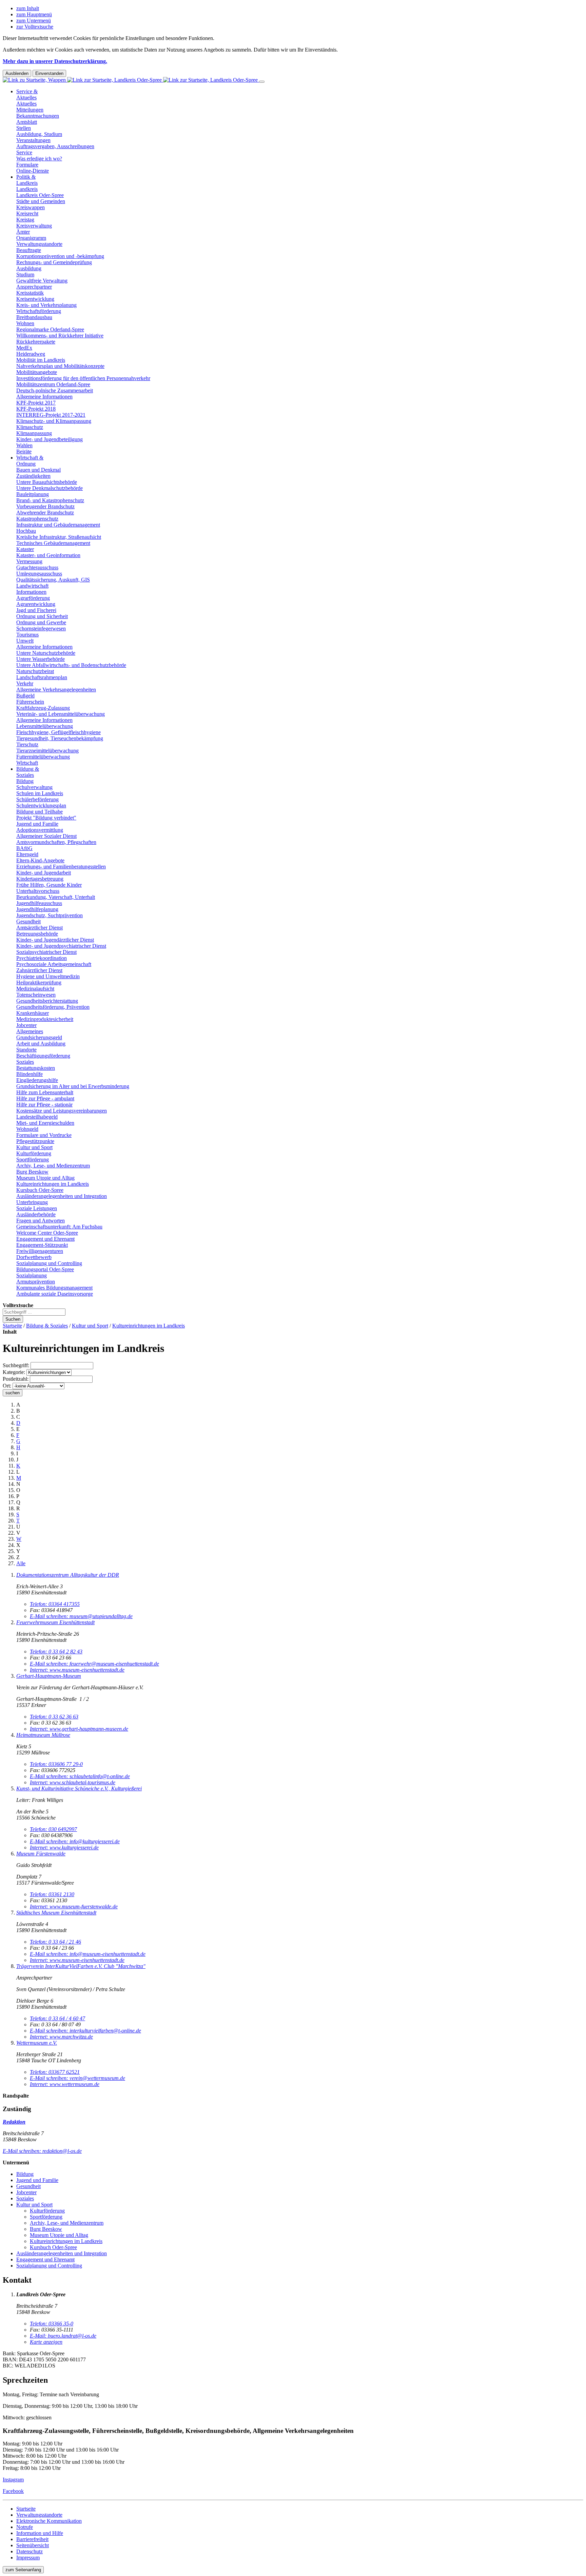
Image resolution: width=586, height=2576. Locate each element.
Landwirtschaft (32, 586)
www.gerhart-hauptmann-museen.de (79, 1729)
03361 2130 (52, 1894)
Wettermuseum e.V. (37, 2043)
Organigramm (31, 238)
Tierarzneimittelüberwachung (47, 751)
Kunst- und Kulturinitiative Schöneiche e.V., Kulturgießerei (79, 1788)
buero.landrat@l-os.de (63, 2336)
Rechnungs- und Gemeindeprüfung (54, 262)
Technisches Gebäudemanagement (53, 543)
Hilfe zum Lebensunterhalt (45, 1092)
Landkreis (27, 189)
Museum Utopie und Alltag (45, 1178)
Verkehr (25, 683)
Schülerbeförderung (37, 799)
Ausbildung (29, 268)
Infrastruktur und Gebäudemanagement (58, 525)
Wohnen (25, 323)
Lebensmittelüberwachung (45, 726)
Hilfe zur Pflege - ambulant (45, 1098)
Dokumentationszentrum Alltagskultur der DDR (68, 1575)
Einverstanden (49, 73)
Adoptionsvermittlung (40, 830)
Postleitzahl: (16, 1379)
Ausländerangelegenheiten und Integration (62, 1196)
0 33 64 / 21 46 (55, 1942)
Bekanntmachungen (38, 116)
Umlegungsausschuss (39, 574)
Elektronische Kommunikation (49, 2521)
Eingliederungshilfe (37, 1080)
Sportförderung (33, 1159)
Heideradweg (31, 354)
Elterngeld (27, 854)
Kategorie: (14, 1372)
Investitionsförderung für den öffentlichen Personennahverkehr (83, 378)
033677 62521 (55, 2072)
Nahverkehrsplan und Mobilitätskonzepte (60, 366)
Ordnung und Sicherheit (42, 616)
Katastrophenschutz (37, 519)
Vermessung (29, 561)
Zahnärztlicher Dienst (39, 970)
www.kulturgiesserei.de (64, 1847)
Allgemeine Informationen (44, 397)
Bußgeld (25, 696)
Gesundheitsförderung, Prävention (53, 1007)
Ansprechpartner (34, 287)
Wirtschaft (27, 763)
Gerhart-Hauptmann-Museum (49, 1676)
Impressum (28, 2558)
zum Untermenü (34, 21)
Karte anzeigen (46, 2342)
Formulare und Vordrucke (44, 1135)
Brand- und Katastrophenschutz (50, 500)
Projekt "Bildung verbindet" (46, 818)
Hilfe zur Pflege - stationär (44, 1105)
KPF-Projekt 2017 (36, 403)
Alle (21, 1563)
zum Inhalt (28, 8)
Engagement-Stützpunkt (42, 1245)
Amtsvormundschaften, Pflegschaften (56, 842)
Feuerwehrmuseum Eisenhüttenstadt (55, 1622)
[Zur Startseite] (131, 80)
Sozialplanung (32, 1275)
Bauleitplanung (33, 494)
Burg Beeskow (32, 1172)
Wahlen (24, 445)
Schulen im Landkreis (40, 793)
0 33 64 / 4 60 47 (57, 2018)
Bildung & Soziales (28, 772)
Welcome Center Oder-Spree (47, 1233)
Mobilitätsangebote (37, 372)
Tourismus (27, 635)
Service (24, 152)
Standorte (26, 1050)
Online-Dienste (33, 171)
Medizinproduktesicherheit (45, 1019)
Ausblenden (17, 73)
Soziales (25, 1062)
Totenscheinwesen (36, 995)
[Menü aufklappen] (262, 82)
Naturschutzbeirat (35, 671)
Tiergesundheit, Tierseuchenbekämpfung (60, 738)
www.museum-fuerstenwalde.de (74, 1906)
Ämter (23, 232)
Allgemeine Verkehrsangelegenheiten (56, 690)
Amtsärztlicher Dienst (40, 928)
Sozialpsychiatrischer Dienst (46, 952)
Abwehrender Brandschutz (45, 513)
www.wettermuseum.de (65, 2084)
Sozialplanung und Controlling (49, 1263)
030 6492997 (53, 1829)
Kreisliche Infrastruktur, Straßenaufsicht (59, 537)
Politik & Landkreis (27, 180)
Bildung (25, 781)
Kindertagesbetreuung (40, 879)
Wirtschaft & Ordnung (30, 461)
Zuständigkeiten (33, 476)
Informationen (31, 592)
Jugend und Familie (37, 824)
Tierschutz (27, 744)
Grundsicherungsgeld (39, 1037)
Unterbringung (32, 1202)
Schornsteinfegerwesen (41, 628)
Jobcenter (26, 1025)
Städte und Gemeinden (41, 201)
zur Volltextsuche (35, 27)
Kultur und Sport (34, 1147)
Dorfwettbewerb (34, 1257)
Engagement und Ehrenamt (45, 1239)
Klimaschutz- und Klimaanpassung (54, 421)
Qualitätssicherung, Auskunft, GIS (53, 580)
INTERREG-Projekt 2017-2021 (51, 415)
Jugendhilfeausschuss (39, 903)
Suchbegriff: (16, 1365)
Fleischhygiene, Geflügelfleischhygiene (58, 732)
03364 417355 (55, 1604)
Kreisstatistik (30, 293)
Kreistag (25, 220)
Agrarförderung (33, 598)
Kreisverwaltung (34, 226)
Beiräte (24, 451)
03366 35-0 (52, 2324)
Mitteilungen (30, 110)
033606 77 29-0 (56, 1764)
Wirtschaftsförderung (39, 311)
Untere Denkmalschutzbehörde (50, 488)
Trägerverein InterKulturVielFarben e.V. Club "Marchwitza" (81, 1966)
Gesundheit (28, 921)
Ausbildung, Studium (39, 134)
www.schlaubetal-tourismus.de (73, 1782)
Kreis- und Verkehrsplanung (46, 305)
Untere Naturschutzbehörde (46, 653)
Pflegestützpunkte (35, 1141)
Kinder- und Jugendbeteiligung (50, 439)
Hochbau (26, 531)
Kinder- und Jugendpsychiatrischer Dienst (61, 946)
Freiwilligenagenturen (40, 1251)
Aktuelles (26, 104)
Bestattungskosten (36, 1068)
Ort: (7, 1386)
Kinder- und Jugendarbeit (44, 873)
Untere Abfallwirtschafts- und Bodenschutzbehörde (71, 665)
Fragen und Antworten (41, 1221)
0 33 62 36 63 (54, 1717)
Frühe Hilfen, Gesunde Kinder (49, 885)
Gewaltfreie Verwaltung (42, 281)
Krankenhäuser (33, 1013)
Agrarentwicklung (36, 604)
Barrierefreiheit (32, 2539)
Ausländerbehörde (36, 1214)
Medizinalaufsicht (35, 989)
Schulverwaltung (34, 787)
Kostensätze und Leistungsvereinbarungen (62, 1111)
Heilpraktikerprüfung (39, 982)
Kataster (25, 549)
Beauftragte (29, 250)
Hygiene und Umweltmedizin (48, 976)
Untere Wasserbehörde (41, 659)
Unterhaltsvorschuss (38, 891)
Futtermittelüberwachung (43, 757)
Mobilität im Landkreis (41, 360)
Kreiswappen (31, 207)
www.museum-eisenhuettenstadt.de (77, 1670)
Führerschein (30, 702)
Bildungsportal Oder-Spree (45, 1269)
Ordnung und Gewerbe (41, 622)
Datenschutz (30, 2551)
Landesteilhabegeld (37, 1117)
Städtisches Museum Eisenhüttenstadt (56, 1913)
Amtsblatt (27, 122)
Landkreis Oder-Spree (40, 195)
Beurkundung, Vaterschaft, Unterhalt (56, 897)
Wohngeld (27, 1129)
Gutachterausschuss (37, 567)
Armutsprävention (36, 1282)
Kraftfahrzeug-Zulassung (43, 708)
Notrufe (25, 2527)
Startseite (12, 1326)
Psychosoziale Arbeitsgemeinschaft (54, 964)
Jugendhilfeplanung (37, 909)
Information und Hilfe (40, 2533)
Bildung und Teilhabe (40, 812)
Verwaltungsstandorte (39, 244)
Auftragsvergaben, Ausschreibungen (55, 146)
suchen (13, 1393)
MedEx (24, 348)
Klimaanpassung (34, 433)
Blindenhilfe (30, 1074)
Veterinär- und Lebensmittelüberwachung (61, 714)
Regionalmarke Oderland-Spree (50, 329)
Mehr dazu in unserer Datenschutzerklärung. (55, 61)
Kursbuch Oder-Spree (40, 1190)
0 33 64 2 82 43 (56, 1651)
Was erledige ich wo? (39, 159)
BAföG (24, 848)
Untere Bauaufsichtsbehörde (47, 482)
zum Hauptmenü (34, 14)
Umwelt (25, 641)
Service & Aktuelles (27, 94)
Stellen (24, 128)
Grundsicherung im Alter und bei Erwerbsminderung (73, 1086)
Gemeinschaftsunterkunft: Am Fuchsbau (59, 1227)
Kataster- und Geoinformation (48, 555)
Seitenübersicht (33, 2545)
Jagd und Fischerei (36, 610)
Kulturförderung (34, 1153)
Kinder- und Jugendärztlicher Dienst (55, 940)
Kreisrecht (27, 213)
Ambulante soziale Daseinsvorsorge (55, 1294)
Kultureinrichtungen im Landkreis (53, 1184)
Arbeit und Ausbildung (41, 1044)
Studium (25, 274)
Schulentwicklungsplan (41, 805)
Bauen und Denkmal (38, 470)
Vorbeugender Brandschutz (45, 506)
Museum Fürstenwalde (41, 1854)
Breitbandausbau (34, 317)
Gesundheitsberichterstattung (47, 1001)
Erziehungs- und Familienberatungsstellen (61, 867)
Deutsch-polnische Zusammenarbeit (55, 390)
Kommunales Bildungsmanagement (54, 1288)
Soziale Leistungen (37, 1208)
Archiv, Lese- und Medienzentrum (53, 1166)
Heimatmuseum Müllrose (43, 1735)
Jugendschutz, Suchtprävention (50, 915)
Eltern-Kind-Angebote (40, 860)
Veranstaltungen (33, 140)
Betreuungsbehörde (37, 934)
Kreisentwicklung (35, 299)
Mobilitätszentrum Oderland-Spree (53, 384)
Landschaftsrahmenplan (42, 677)
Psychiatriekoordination (42, 958)
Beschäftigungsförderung (43, 1056)
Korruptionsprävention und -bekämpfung (60, 256)
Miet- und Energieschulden (45, 1123)
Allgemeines (30, 1031)
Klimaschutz (30, 427)
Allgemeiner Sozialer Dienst (46, 836)
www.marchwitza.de (61, 2037)
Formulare (27, 165)
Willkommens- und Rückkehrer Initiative (60, 336)
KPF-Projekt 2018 (36, 409)
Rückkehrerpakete (36, 342)
